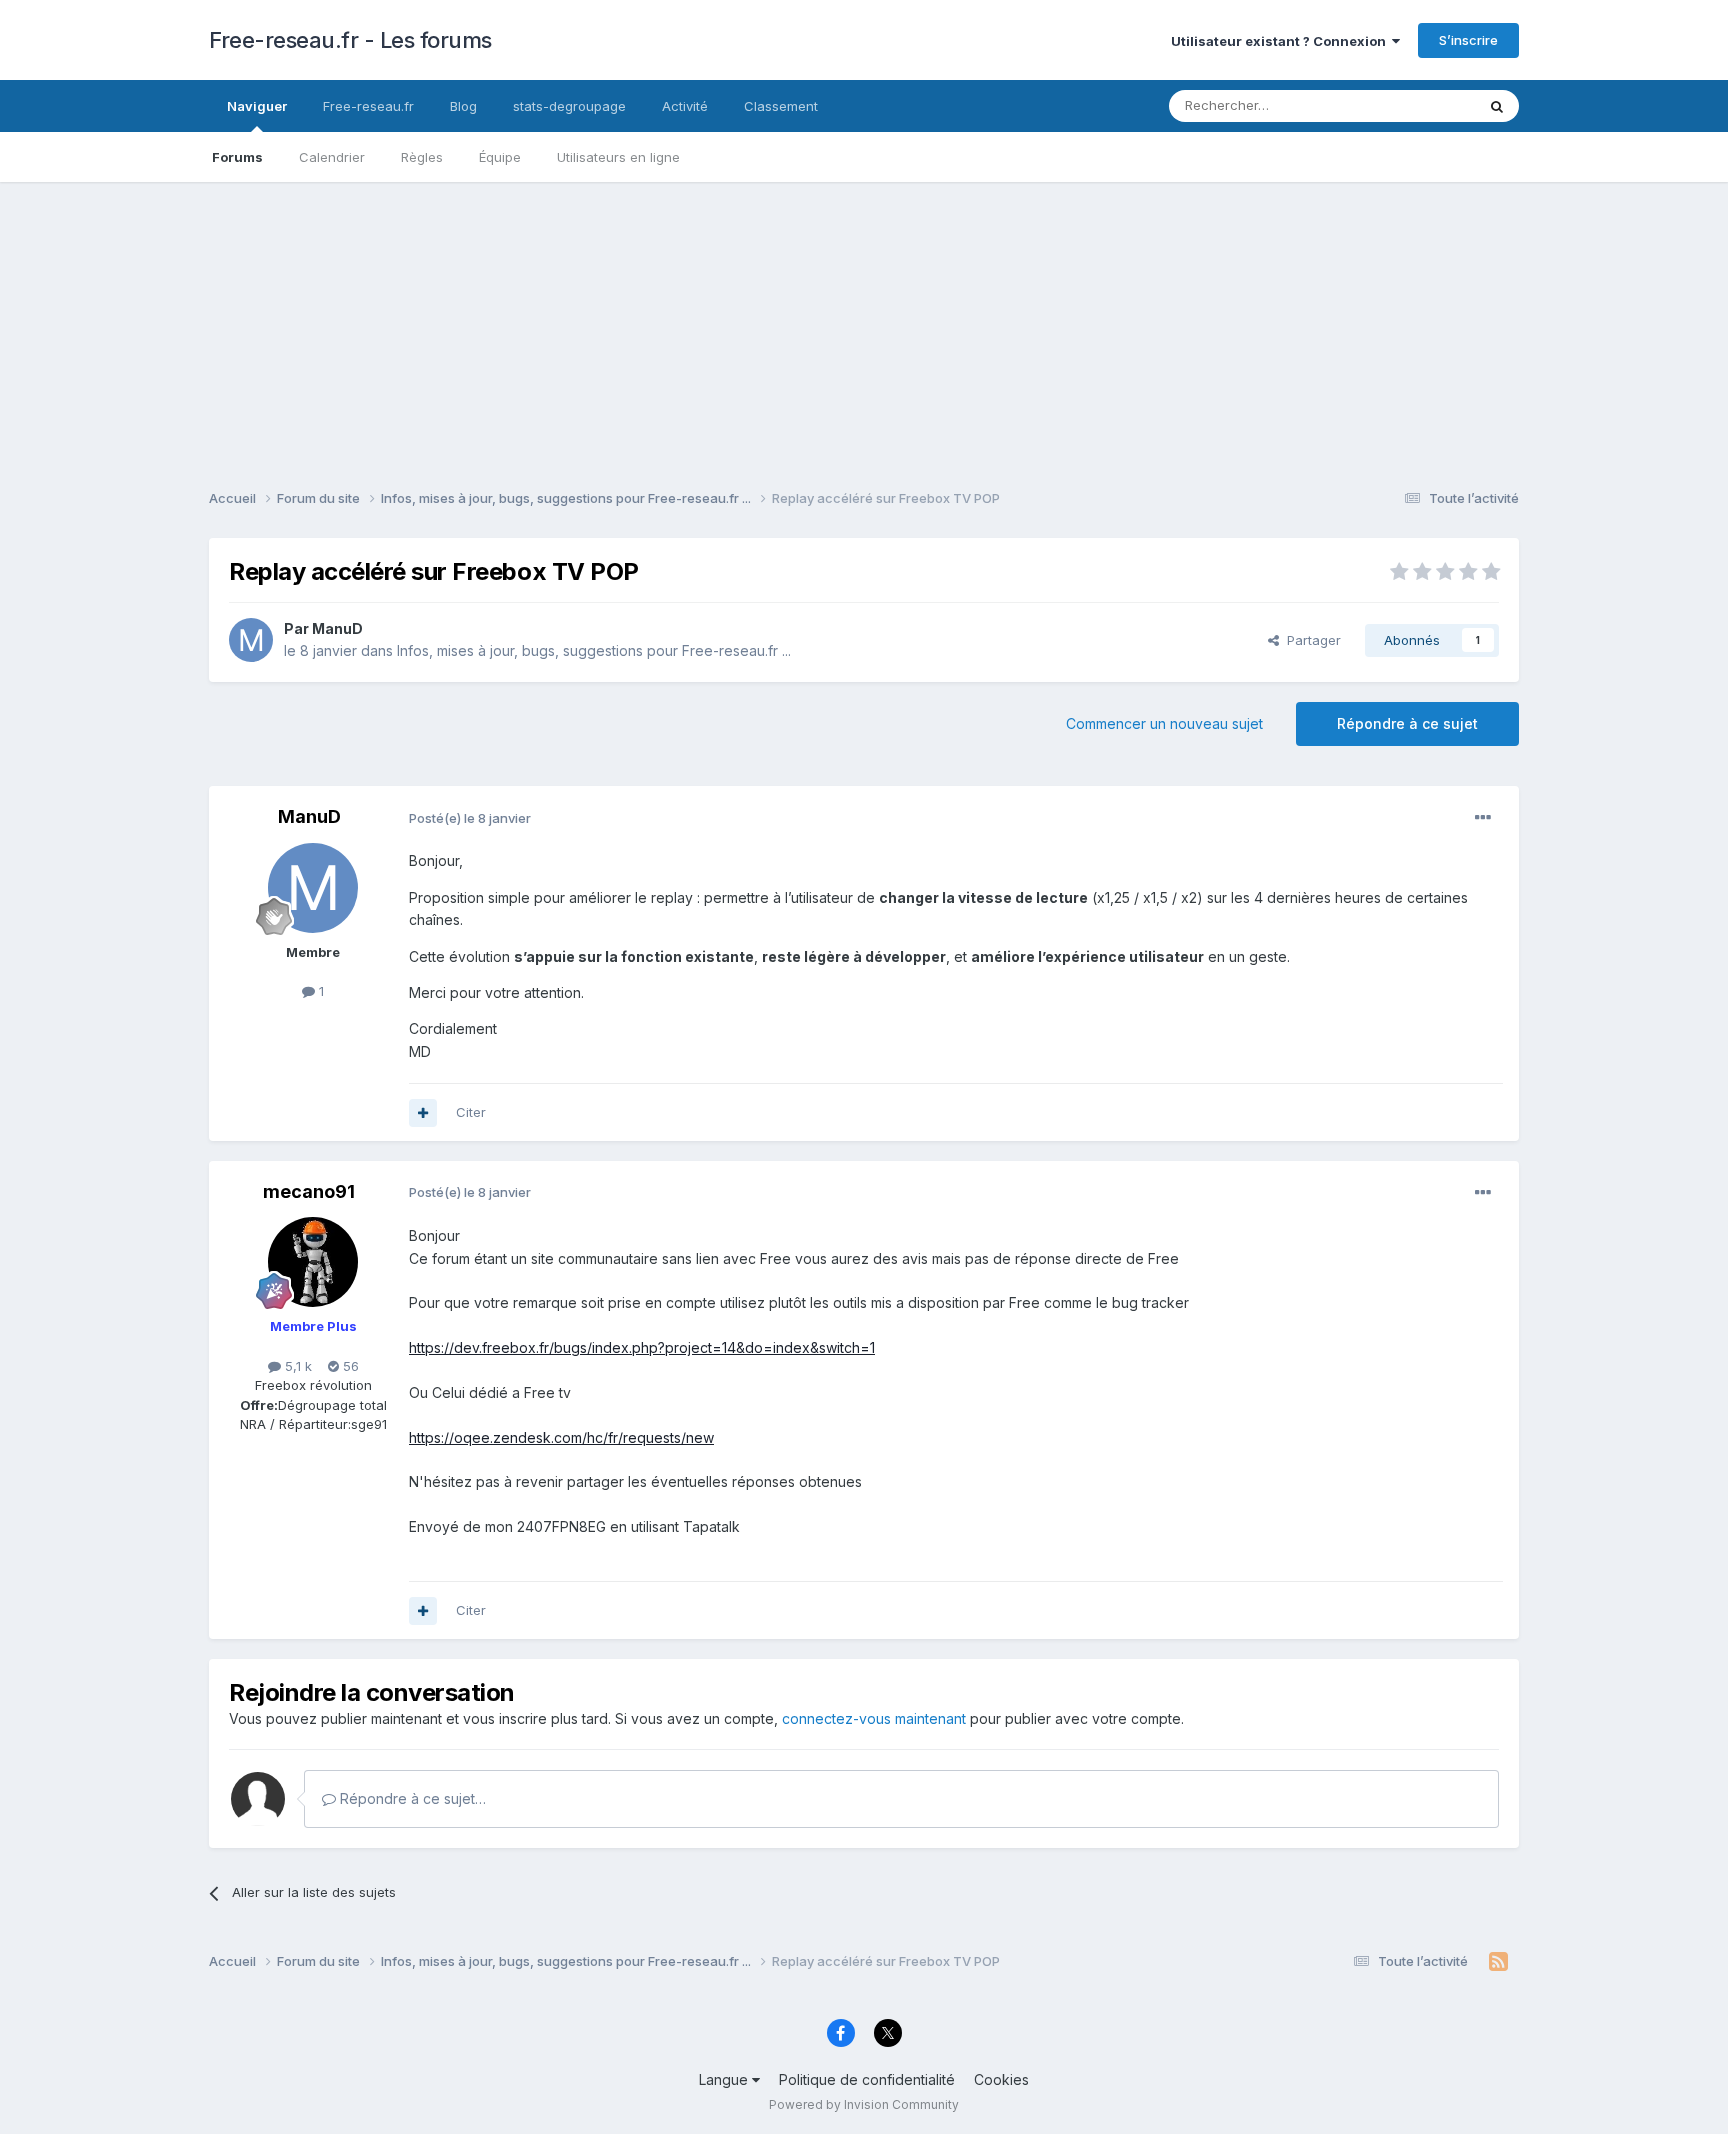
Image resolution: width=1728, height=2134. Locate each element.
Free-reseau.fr (368, 106)
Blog (463, 106)
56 (349, 1366)
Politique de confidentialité (867, 2079)
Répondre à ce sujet (1407, 723)
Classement (781, 106)
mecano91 (309, 1191)
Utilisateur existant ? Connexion (1281, 41)
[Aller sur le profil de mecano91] (313, 1262)
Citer (471, 1112)
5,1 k (296, 1366)
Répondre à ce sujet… (411, 1798)
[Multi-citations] (423, 1113)
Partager (1310, 640)
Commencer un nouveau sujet (1164, 723)
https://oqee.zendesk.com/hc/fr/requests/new (561, 1437)
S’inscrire (1468, 40)
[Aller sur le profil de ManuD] (251, 640)
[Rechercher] (1497, 106)
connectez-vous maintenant (874, 1718)
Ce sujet (1423, 105)
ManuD (337, 628)
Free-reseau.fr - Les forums (350, 40)
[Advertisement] (864, 322)
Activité (685, 106)
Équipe (500, 157)
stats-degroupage (569, 106)
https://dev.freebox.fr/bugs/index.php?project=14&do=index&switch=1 (642, 1347)
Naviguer (257, 106)
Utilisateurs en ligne (618, 157)
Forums (237, 157)
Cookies (1001, 2079)
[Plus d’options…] (1483, 818)
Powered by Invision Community (864, 2104)
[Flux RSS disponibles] (1498, 1962)
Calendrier (332, 157)
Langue (725, 2079)
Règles (422, 157)
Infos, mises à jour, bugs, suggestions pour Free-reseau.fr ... (594, 650)
